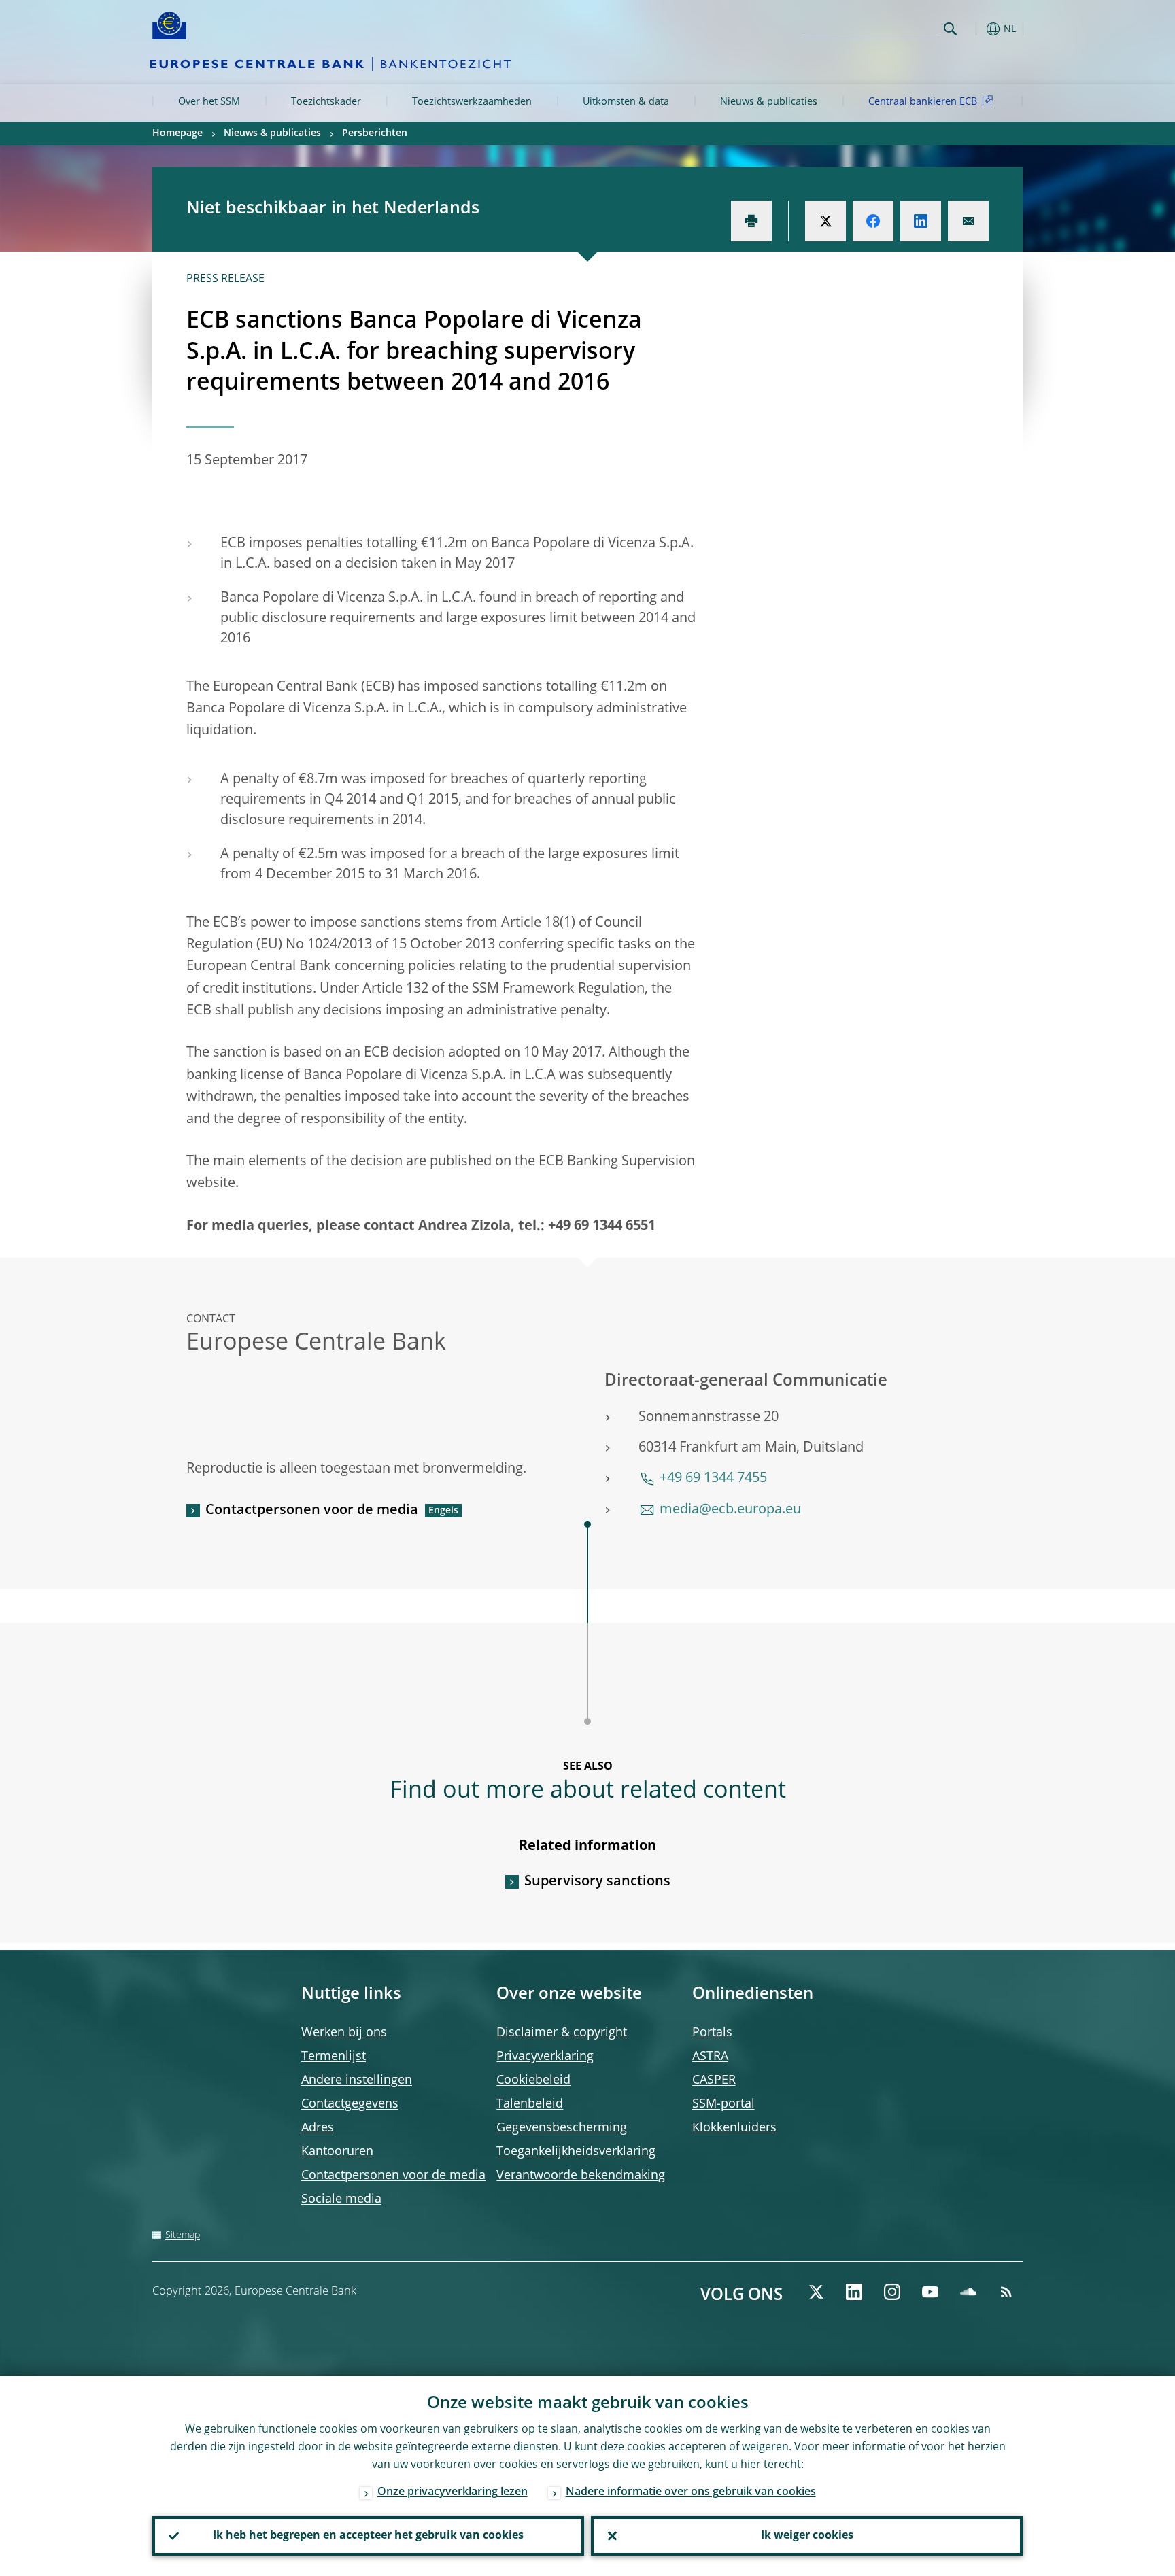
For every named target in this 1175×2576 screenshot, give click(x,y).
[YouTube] (930, 2292)
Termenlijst (334, 2057)
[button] (975, 29)
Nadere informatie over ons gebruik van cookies (691, 2492)
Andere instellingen (357, 2080)
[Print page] (751, 221)
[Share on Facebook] (873, 221)
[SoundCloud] (968, 2292)
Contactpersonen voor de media (312, 1511)
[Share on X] (825, 221)
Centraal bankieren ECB (923, 102)
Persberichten (375, 133)
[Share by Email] (968, 221)
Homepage (177, 133)
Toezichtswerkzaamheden (472, 102)
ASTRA (710, 2057)
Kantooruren (337, 2152)
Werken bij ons (344, 2033)
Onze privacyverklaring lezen (453, 2492)
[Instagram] (892, 2292)
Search (950, 29)
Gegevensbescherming (562, 2128)
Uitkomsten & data (626, 102)
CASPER (714, 2080)
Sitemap (183, 2235)
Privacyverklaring (545, 2057)
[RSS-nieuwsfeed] (1006, 2292)
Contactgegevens (350, 2104)
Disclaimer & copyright (562, 2033)
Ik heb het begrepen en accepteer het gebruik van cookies (368, 2536)
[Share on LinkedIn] (921, 221)
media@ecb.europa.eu (730, 1510)
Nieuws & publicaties (769, 102)
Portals (712, 2033)
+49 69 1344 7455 (713, 1479)
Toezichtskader (326, 102)
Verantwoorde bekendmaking (581, 2176)
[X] (816, 2292)
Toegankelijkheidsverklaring (576, 2152)
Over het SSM (209, 102)
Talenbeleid (530, 2104)
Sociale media (341, 2199)
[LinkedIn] (854, 2292)
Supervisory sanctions (597, 1882)
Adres (318, 2128)
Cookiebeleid (533, 2080)
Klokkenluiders (734, 2128)
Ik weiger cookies (807, 2536)
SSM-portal (723, 2104)
